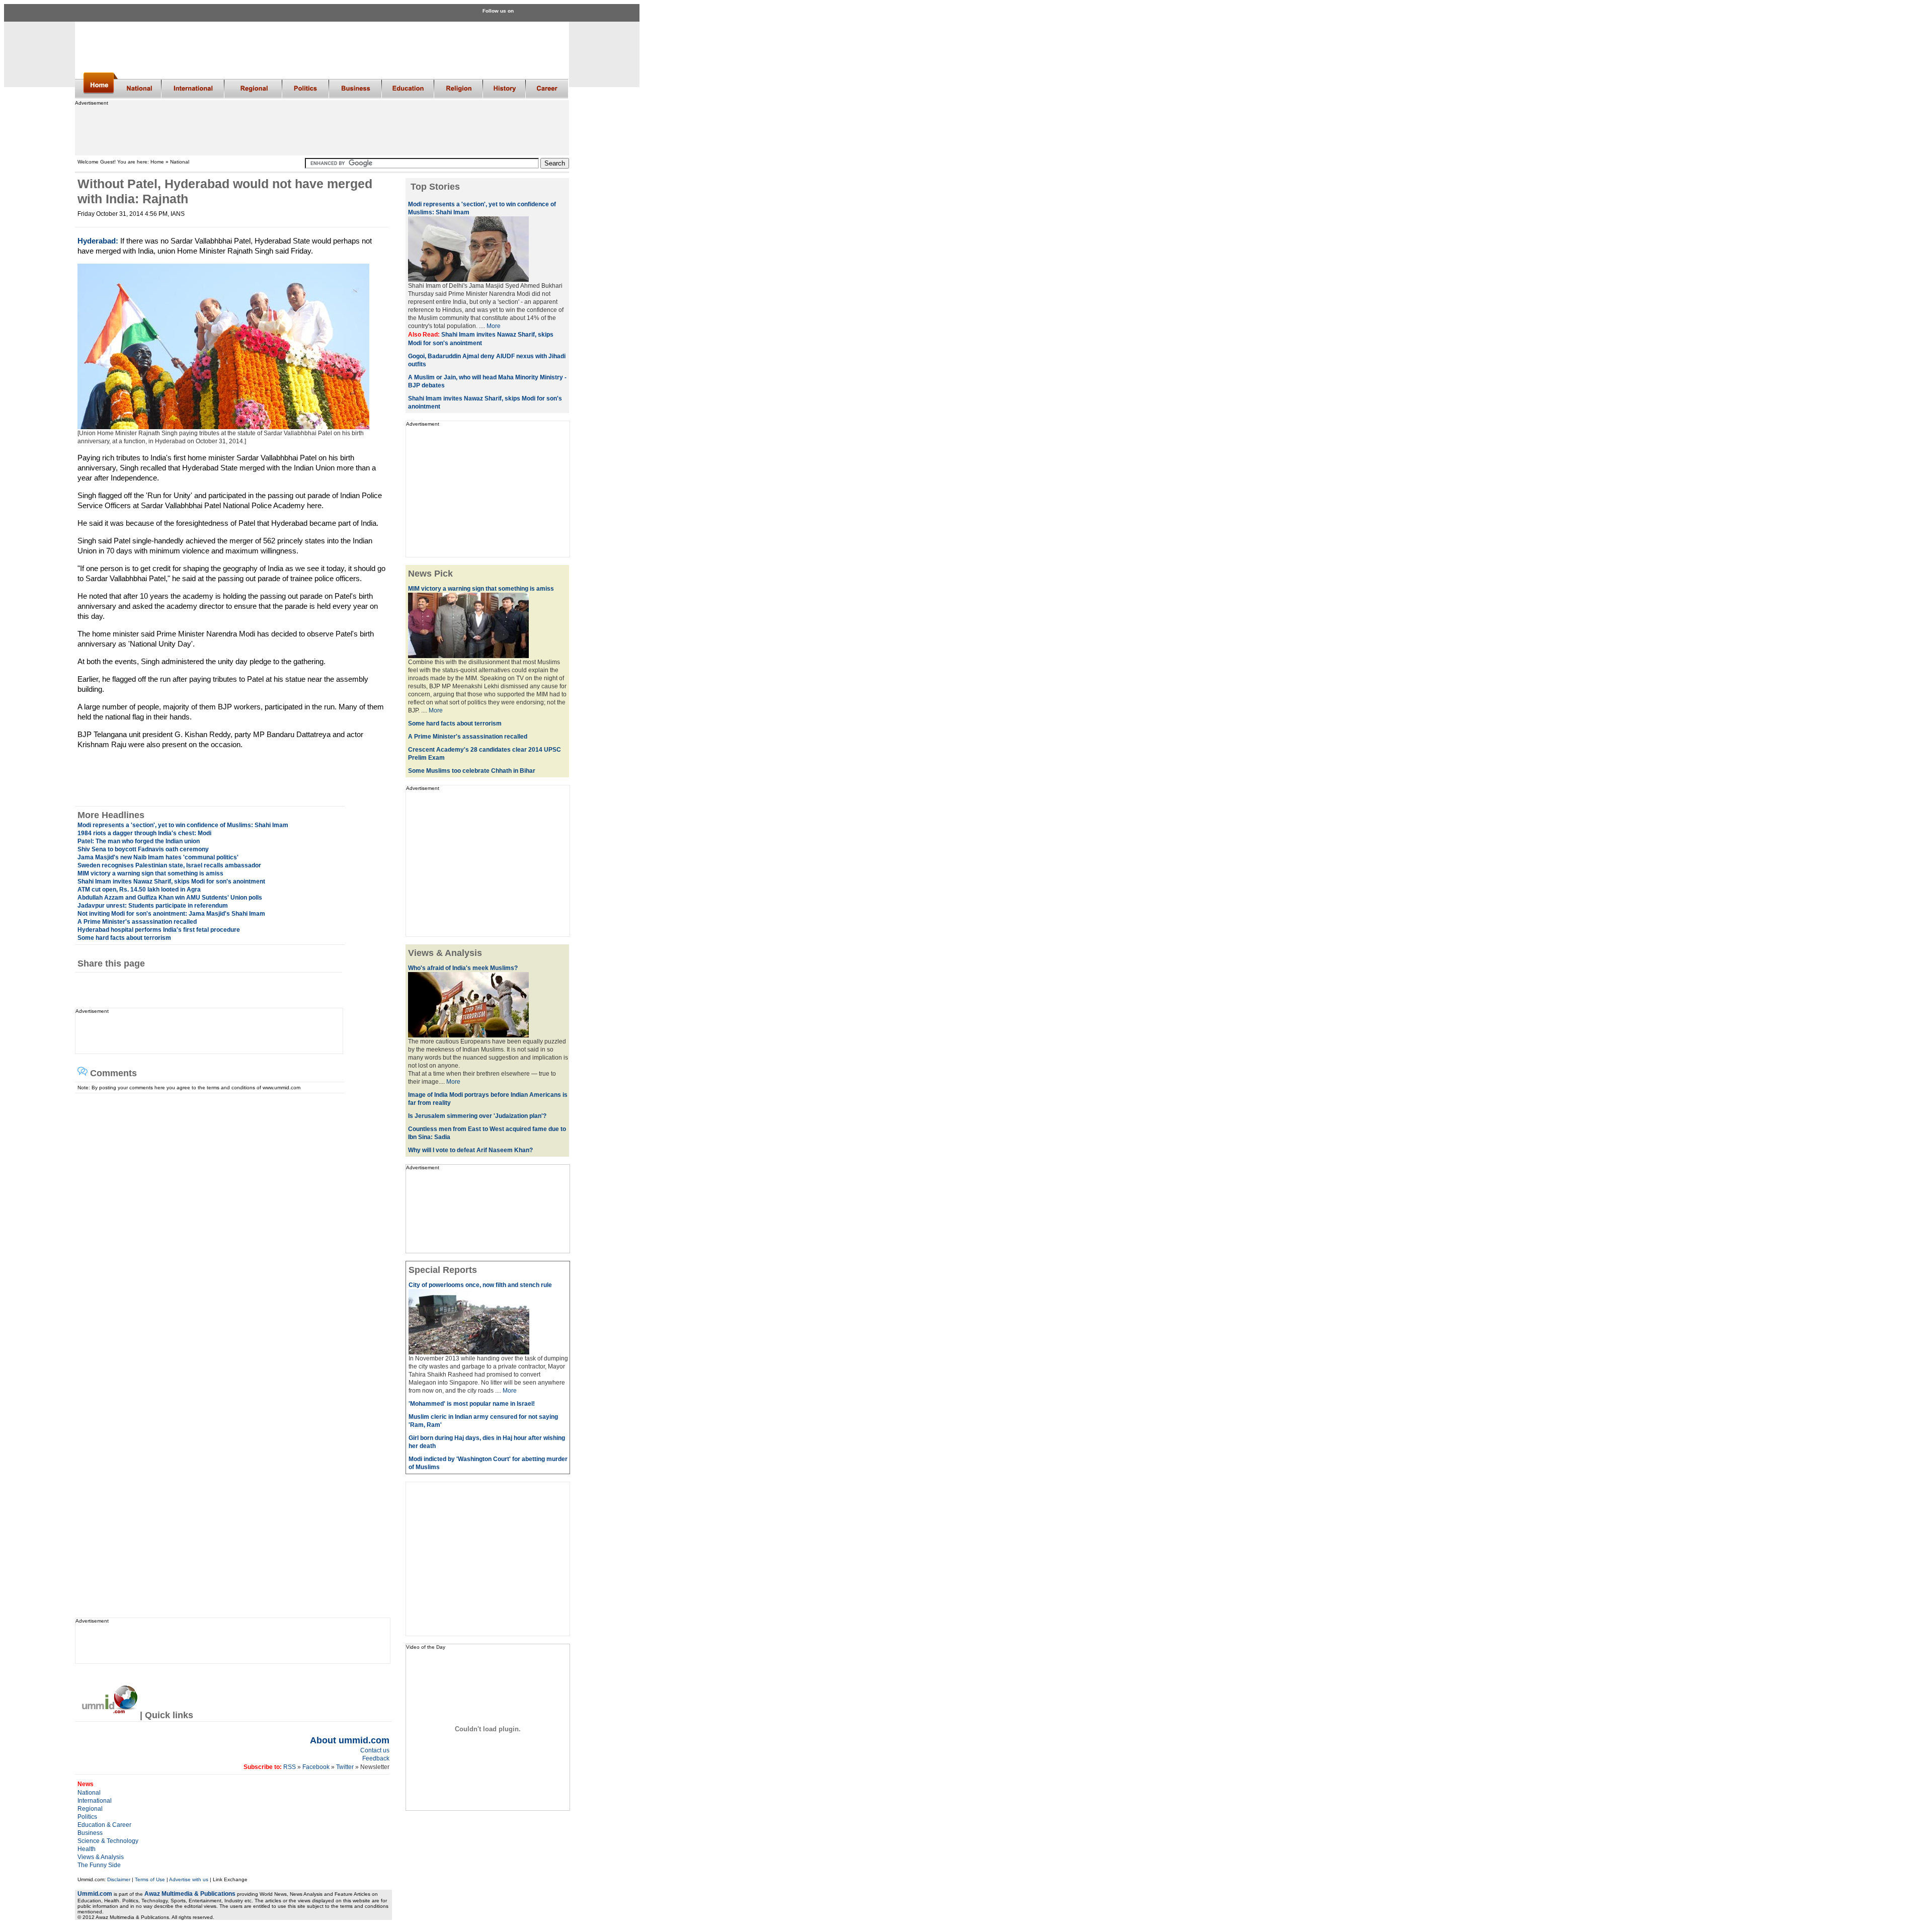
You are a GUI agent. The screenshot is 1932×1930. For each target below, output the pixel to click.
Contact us (375, 1750)
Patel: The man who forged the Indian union (139, 841)
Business (90, 1833)
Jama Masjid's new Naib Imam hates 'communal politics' (158, 857)
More (494, 326)
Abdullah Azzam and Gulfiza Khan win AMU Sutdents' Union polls (170, 898)
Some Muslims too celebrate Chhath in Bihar (472, 771)
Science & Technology (108, 1841)
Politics (87, 1817)
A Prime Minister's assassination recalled (137, 922)
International (95, 1801)
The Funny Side (99, 1865)
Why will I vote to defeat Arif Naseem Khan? (470, 1150)
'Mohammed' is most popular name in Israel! (472, 1404)
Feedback (376, 1758)
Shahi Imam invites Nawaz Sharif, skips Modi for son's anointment (171, 881)
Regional (90, 1809)
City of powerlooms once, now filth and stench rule (480, 1285)
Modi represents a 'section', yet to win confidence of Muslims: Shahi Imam (183, 825)
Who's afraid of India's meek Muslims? (463, 968)
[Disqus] (229, 1219)
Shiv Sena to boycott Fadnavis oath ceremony (143, 849)
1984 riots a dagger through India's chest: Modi (144, 833)
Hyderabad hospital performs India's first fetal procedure (159, 930)
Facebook (316, 1767)
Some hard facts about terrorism (124, 938)
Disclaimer (119, 1879)
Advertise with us (189, 1879)
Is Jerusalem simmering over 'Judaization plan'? (477, 1116)
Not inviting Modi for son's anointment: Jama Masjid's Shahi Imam (171, 914)
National (89, 1793)
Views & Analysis (101, 1857)
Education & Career (104, 1825)
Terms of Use (150, 1879)
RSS (289, 1767)
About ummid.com (350, 1740)
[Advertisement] (321, 128)
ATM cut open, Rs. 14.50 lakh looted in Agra (139, 890)
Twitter (346, 1767)
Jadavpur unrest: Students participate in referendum (153, 906)
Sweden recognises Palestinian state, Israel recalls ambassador (169, 865)
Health (87, 1849)
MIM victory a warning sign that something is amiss (150, 873)
